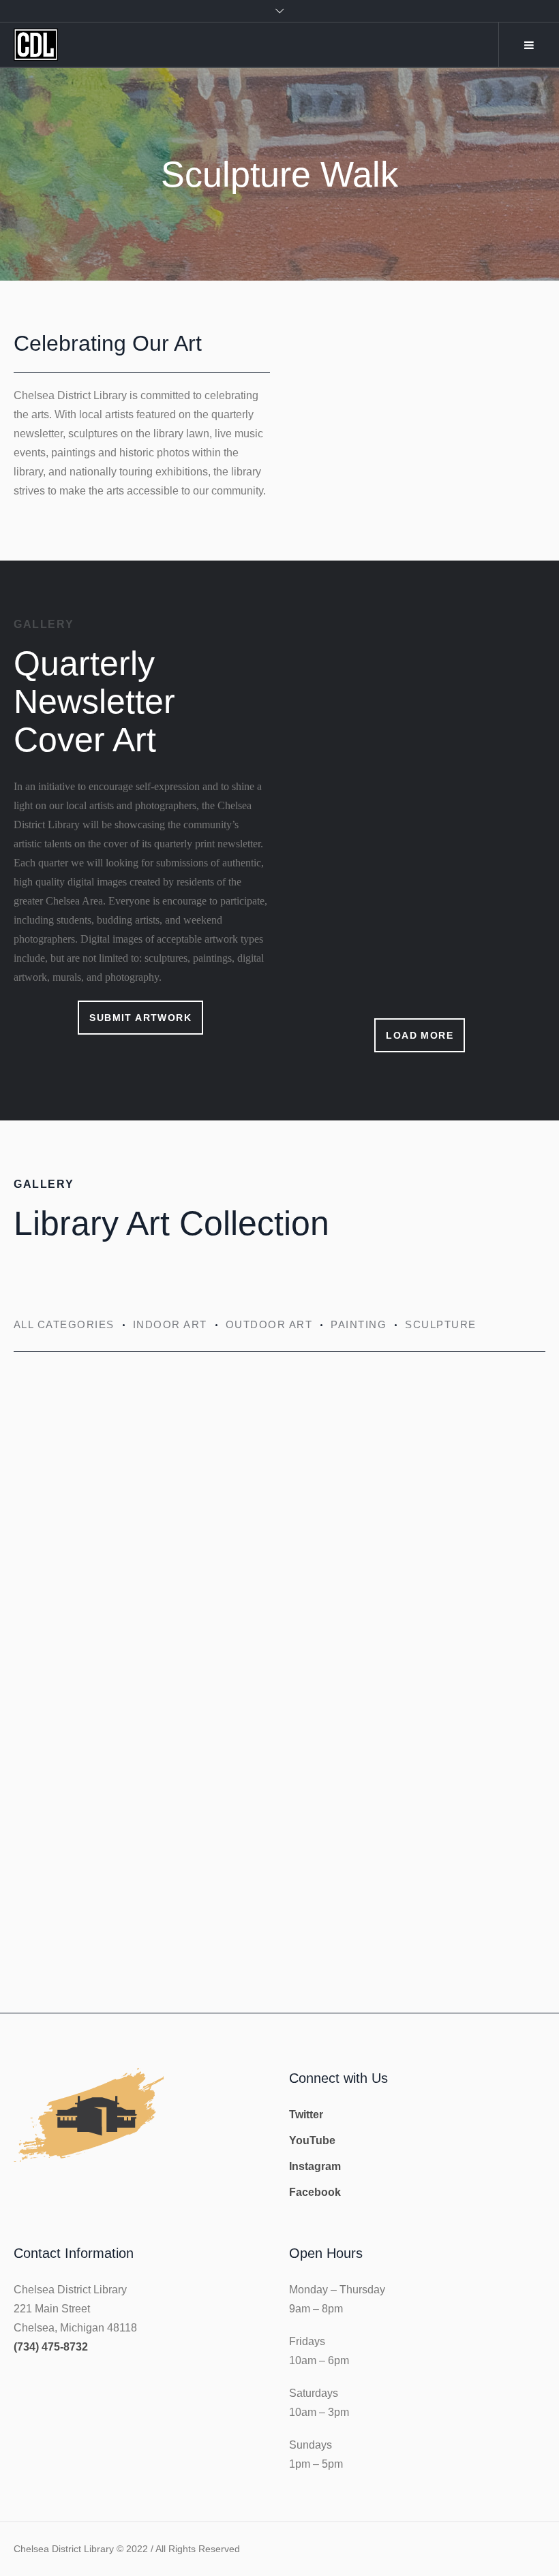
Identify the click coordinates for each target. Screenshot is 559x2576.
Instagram (315, 2166)
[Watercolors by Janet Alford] (141, 1481)
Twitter (306, 2115)
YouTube (312, 2140)
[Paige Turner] (415, 1481)
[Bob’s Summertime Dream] (141, 1676)
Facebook (315, 2192)
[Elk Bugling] (415, 1676)
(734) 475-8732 (51, 2347)
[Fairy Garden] (141, 1871)
